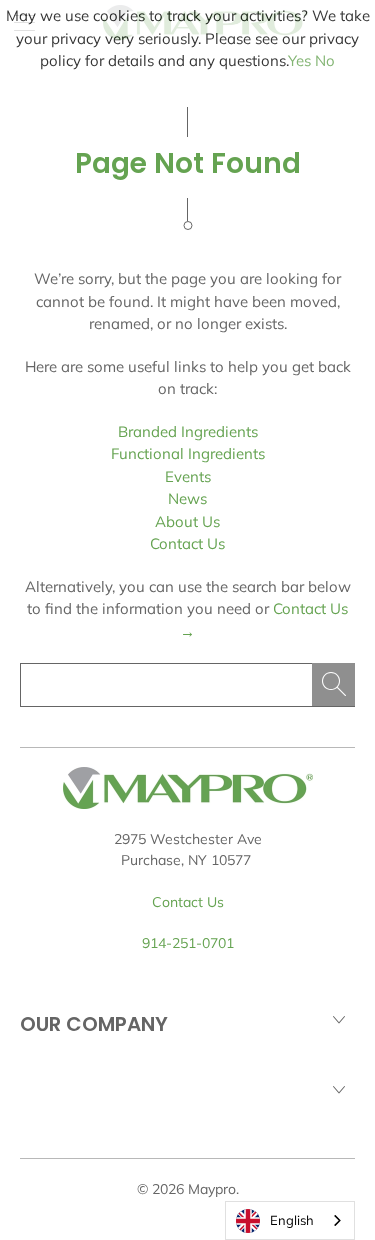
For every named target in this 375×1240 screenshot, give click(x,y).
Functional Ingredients (188, 453)
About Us (187, 521)
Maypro (212, 1189)
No (325, 60)
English (292, 1220)
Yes (299, 60)
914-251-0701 (188, 943)
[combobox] (290, 1220)
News (187, 498)
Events (188, 476)
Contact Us (187, 543)
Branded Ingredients (188, 431)
